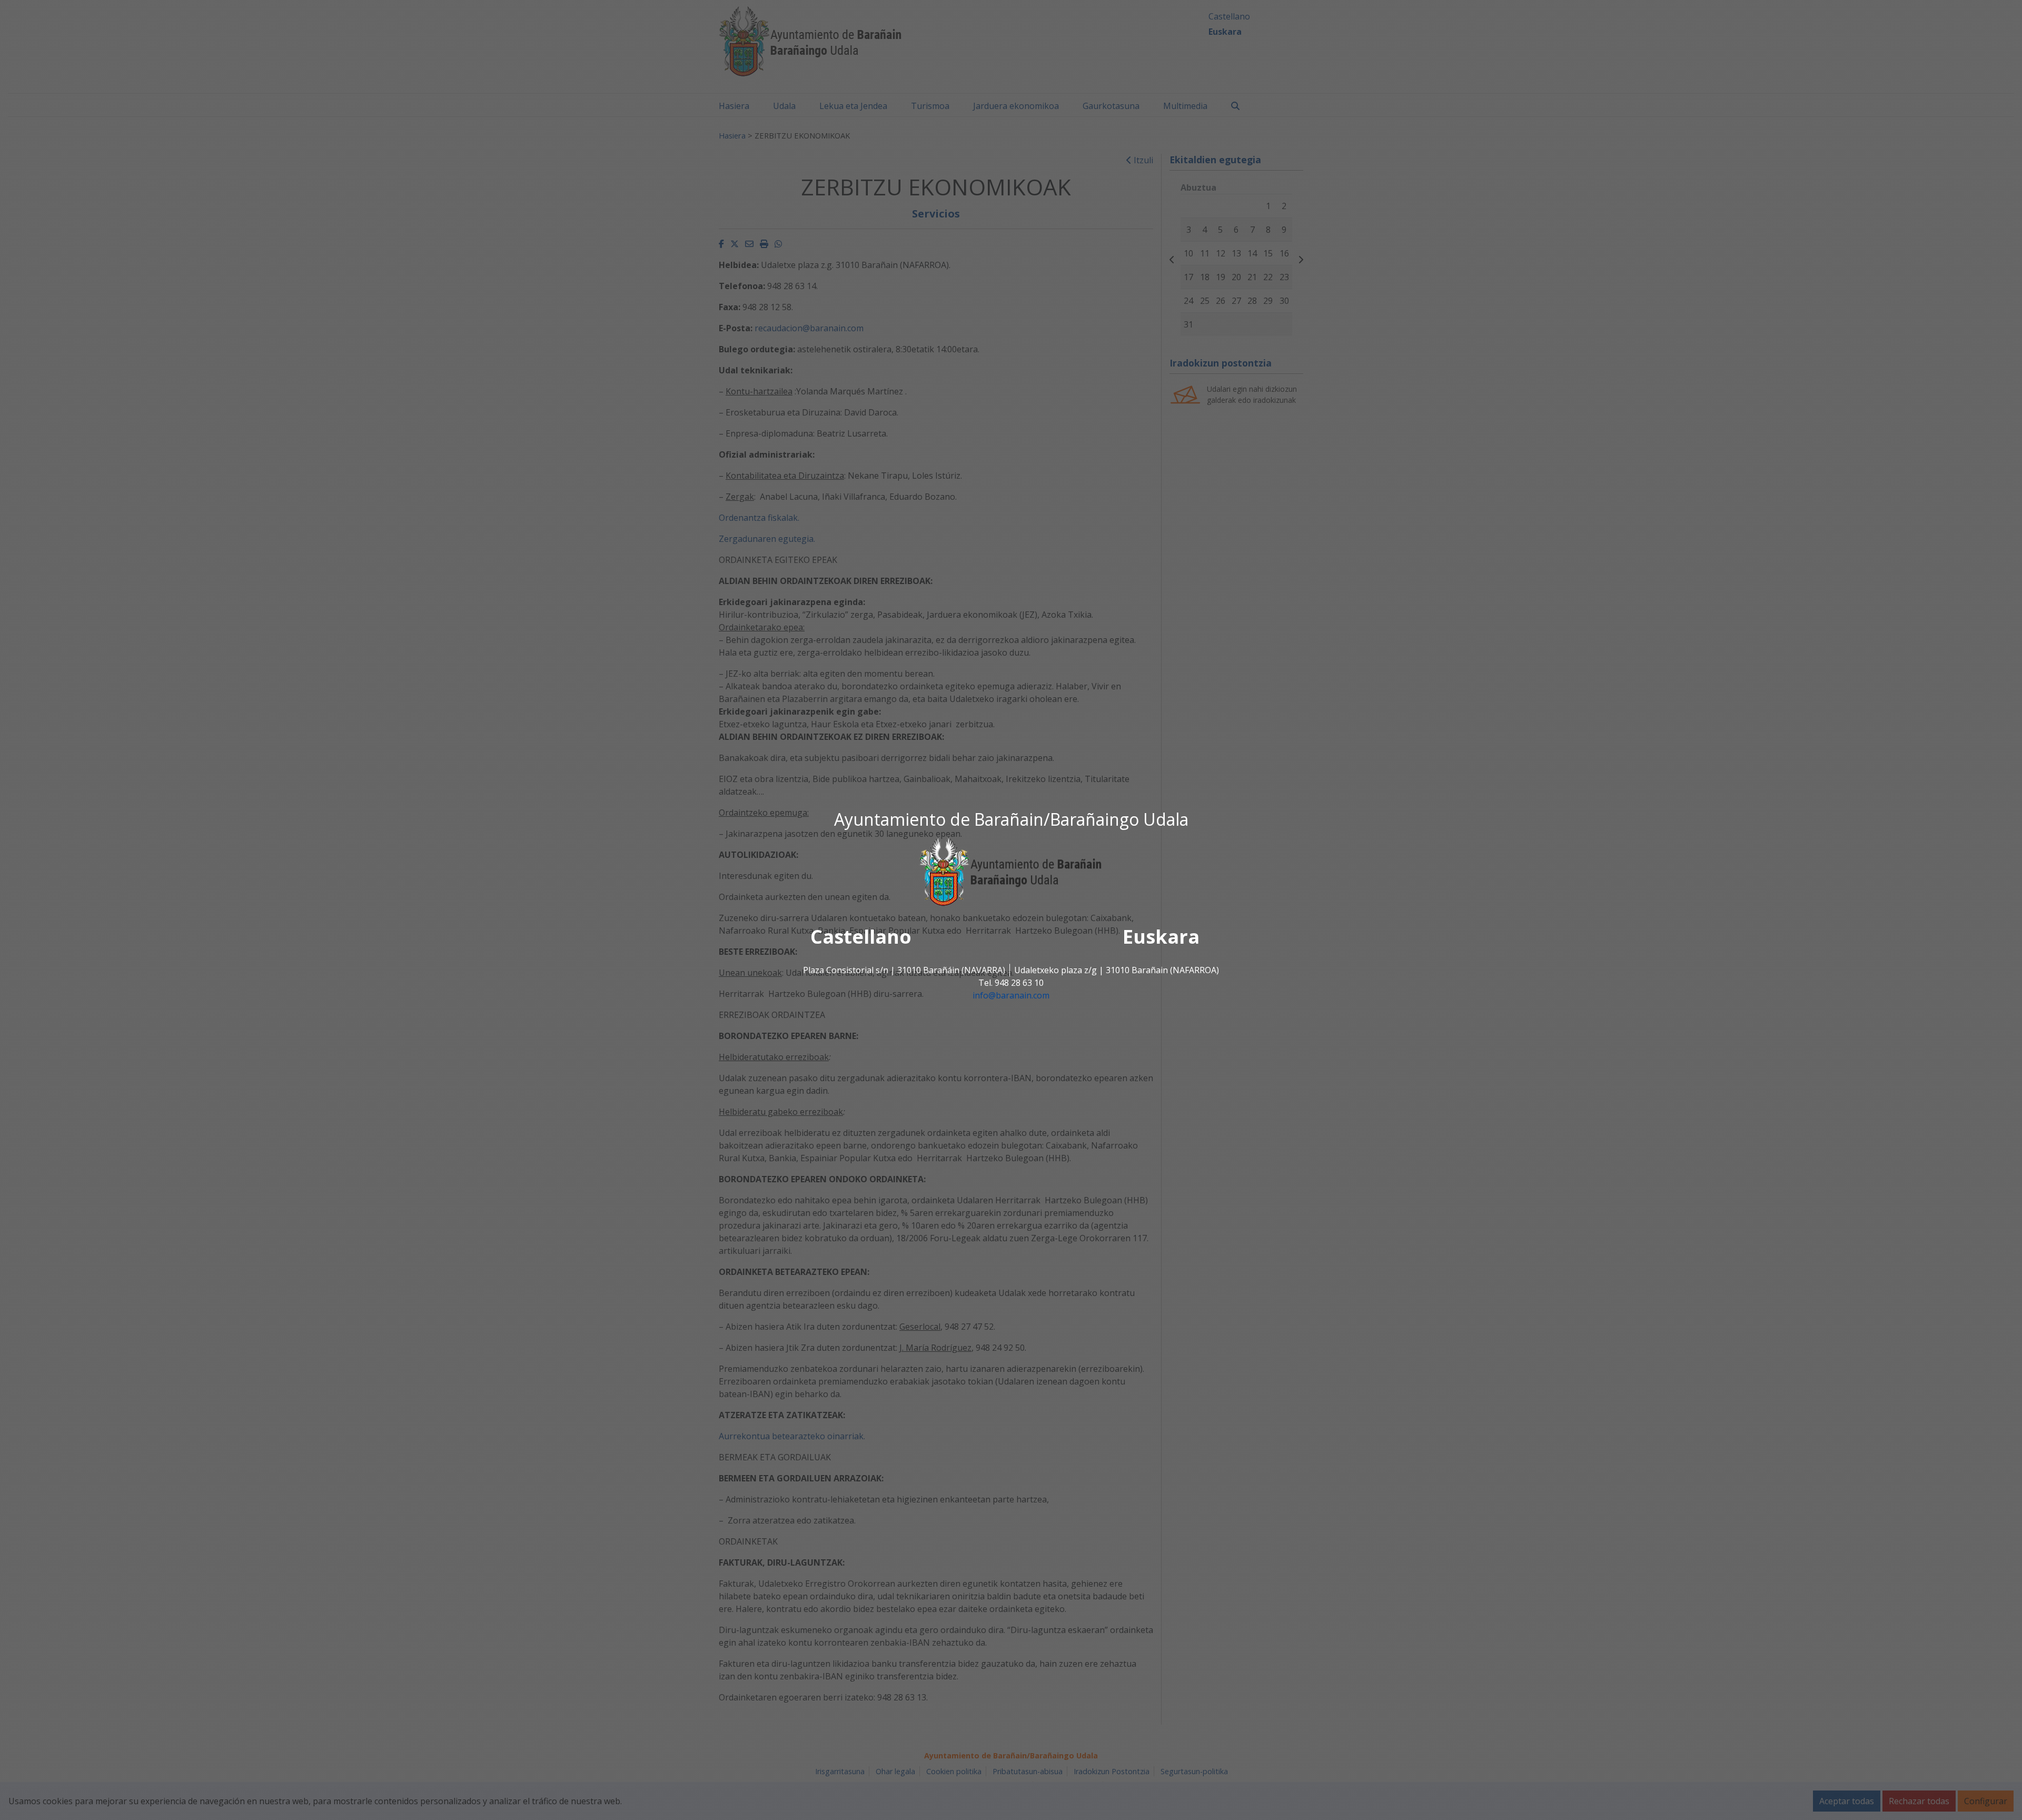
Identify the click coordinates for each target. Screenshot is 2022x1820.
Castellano (861, 937)
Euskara (1161, 937)
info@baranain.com (1011, 996)
